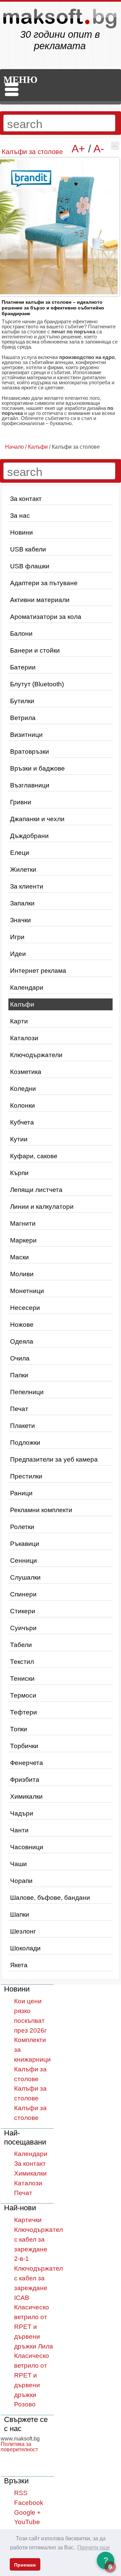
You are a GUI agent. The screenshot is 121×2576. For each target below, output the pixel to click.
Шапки (20, 1914)
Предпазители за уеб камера (54, 1459)
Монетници (27, 1291)
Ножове (22, 1325)
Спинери (23, 1594)
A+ (78, 149)
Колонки (23, 1105)
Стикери (23, 1611)
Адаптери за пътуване (44, 583)
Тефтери (24, 1712)
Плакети (23, 1426)
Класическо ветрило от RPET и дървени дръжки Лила (34, 2327)
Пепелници (27, 1392)
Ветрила (23, 718)
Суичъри (23, 1628)
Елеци (20, 853)
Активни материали (40, 600)
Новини (22, 532)
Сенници (24, 1561)
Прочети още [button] (94, 2548)
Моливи (22, 1274)
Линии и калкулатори (42, 1207)
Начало (14, 447)
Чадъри (22, 1813)
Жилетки (23, 870)
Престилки (26, 1476)
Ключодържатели (36, 1055)
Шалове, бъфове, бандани (50, 1898)
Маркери (23, 1240)
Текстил (22, 1662)
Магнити (23, 1223)
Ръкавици (25, 1544)
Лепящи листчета (36, 1190)
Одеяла (22, 1341)
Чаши (18, 1864)
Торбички (24, 1746)
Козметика (26, 1072)
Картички (28, 2220)
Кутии (19, 1139)
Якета (19, 1965)
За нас (20, 516)
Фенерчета (27, 1763)
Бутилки (22, 701)
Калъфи (22, 1004)
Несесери (25, 1308)
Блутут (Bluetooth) (37, 684)
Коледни (23, 1089)
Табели (21, 1645)
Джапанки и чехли (37, 819)
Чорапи (21, 1881)
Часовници (27, 1847)
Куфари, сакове (34, 1156)
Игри (17, 937)
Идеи (18, 954)
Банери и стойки (35, 650)
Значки (21, 920)
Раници (21, 1493)
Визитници (26, 735)
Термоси (23, 1695)
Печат (19, 1409)
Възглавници (30, 785)
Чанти (19, 1830)
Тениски (22, 1679)
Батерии (23, 667)
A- (99, 149)
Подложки (25, 1443)
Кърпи (19, 1173)
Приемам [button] (25, 2565)
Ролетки (22, 1527)
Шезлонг (23, 1931)
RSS (21, 2493)
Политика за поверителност (19, 2447)
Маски (19, 1257)
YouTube (27, 2522)
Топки (19, 1729)
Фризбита (25, 1780)
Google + (27, 2512)
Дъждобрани (29, 836)
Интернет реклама (38, 971)
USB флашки (30, 566)
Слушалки (25, 1577)
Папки (19, 1375)
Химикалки (26, 1796)
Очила (20, 1358)
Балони (21, 634)
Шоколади (25, 1948)
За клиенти (27, 886)
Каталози (24, 1038)
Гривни (21, 802)
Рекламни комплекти (41, 1510)
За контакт (26, 499)
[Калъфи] (115, 146)
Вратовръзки (30, 752)
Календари (27, 987)
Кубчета (22, 1122)
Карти (19, 1021)
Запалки (22, 903)
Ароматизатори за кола (46, 617)
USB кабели (28, 549)
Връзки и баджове (37, 768)
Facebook (29, 2503)
